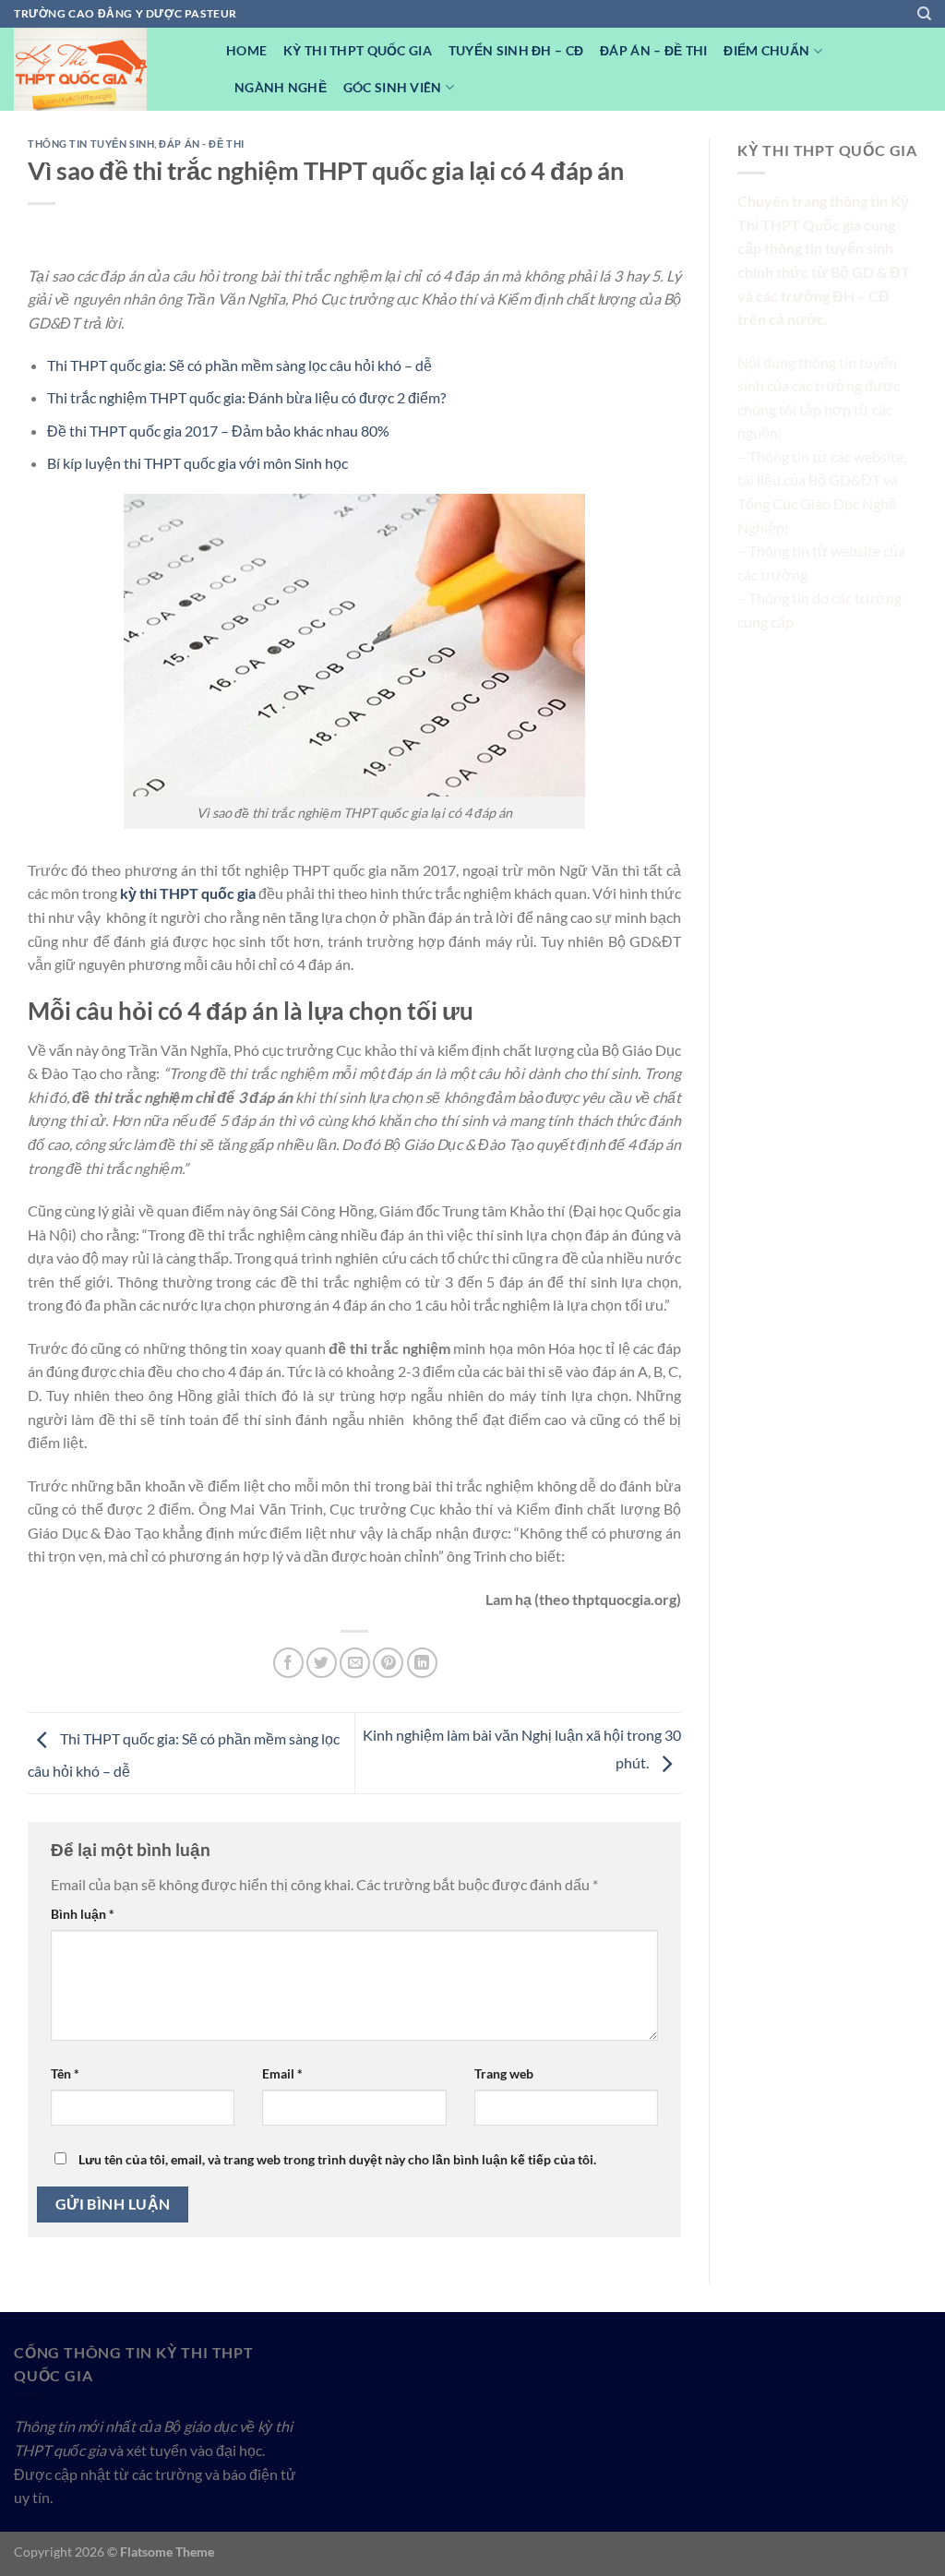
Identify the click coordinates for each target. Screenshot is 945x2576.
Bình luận (83, 1914)
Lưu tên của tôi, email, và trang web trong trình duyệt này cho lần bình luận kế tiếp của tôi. (337, 2159)
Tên (65, 2073)
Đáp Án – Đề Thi (653, 50)
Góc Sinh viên (393, 87)
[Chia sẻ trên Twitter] (322, 1663)
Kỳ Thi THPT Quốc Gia (358, 50)
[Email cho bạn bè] (355, 1663)
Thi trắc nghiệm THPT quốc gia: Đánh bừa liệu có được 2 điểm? (246, 397)
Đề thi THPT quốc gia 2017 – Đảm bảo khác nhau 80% (218, 431)
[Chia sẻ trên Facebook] (288, 1663)
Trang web (504, 2073)
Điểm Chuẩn (766, 50)
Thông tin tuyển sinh (91, 144)
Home (246, 50)
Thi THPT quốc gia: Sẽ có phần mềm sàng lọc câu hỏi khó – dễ (239, 365)
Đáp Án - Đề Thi (201, 144)
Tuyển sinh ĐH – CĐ (516, 50)
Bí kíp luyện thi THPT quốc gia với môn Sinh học (197, 463)
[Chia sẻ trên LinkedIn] (422, 1663)
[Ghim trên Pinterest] (388, 1663)
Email (282, 2073)
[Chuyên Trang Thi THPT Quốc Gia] (106, 69)
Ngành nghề (281, 87)
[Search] (924, 14)
